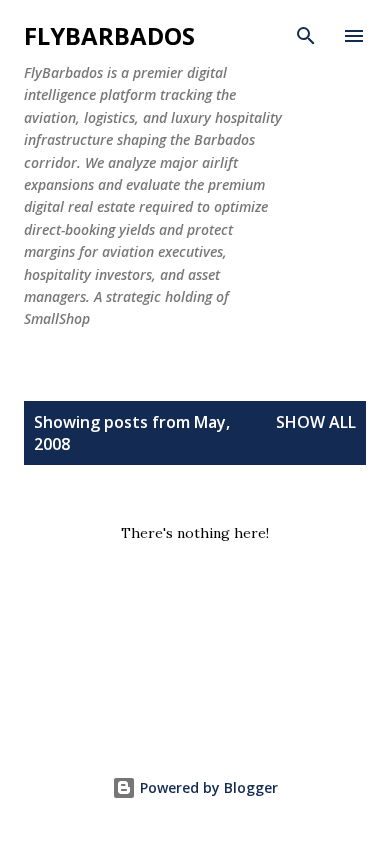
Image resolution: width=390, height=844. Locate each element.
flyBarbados (109, 35)
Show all (316, 422)
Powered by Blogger (207, 787)
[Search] (306, 36)
